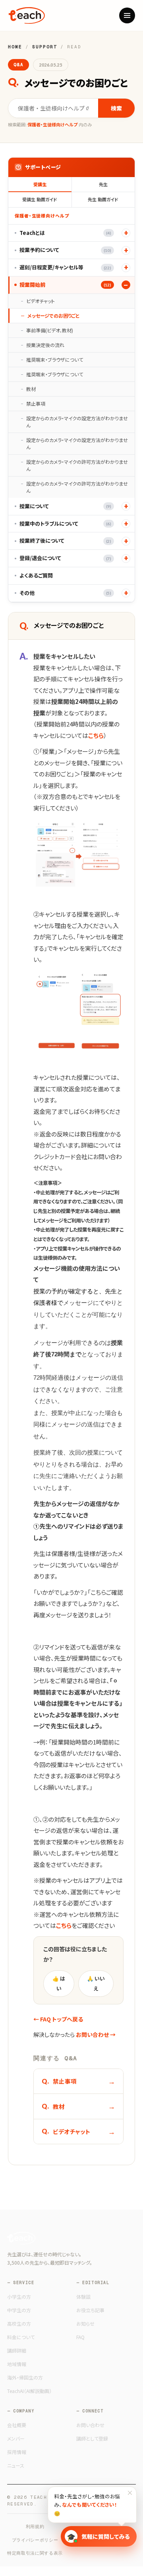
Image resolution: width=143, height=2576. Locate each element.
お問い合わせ (90, 2425)
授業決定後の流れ (45, 345)
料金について (21, 2337)
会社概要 (17, 2425)
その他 (65, 593)
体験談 (83, 2297)
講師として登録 (92, 2438)
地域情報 (17, 2364)
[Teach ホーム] (26, 15)
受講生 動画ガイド (40, 199)
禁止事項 (36, 403)
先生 (103, 184)
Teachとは (65, 233)
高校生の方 (19, 2323)
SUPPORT (45, 47)
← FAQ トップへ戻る (58, 2019)
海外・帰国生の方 (25, 2377)
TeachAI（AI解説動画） (29, 2391)
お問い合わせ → (96, 2034)
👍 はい (59, 1983)
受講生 (40, 184)
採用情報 (17, 2452)
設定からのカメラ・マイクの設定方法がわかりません (77, 422)
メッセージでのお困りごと (53, 316)
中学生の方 (19, 2310)
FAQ (80, 2337)
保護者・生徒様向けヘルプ (42, 215)
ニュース (16, 2465)
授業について (65, 506)
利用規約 (35, 2526)
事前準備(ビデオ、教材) (50, 330)
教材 (31, 389)
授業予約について (65, 250)
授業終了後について (65, 541)
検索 (116, 108)
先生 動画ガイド (103, 199)
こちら (96, 735)
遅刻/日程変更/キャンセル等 (65, 267)
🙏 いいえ (96, 1983)
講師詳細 (17, 2350)
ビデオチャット (41, 301)
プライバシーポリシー (35, 2540)
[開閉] (126, 233)
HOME (15, 47)
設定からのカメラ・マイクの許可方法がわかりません (77, 465)
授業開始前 (65, 285)
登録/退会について (65, 558)
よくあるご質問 (36, 575)
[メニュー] (127, 15)
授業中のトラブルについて (65, 523)
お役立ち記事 (90, 2310)
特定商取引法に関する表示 (35, 2553)
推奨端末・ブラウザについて (55, 359)
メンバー (16, 2438)
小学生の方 (19, 2297)
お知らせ (85, 2323)
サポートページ (43, 167)
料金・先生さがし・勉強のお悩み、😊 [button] (94, 2502)
